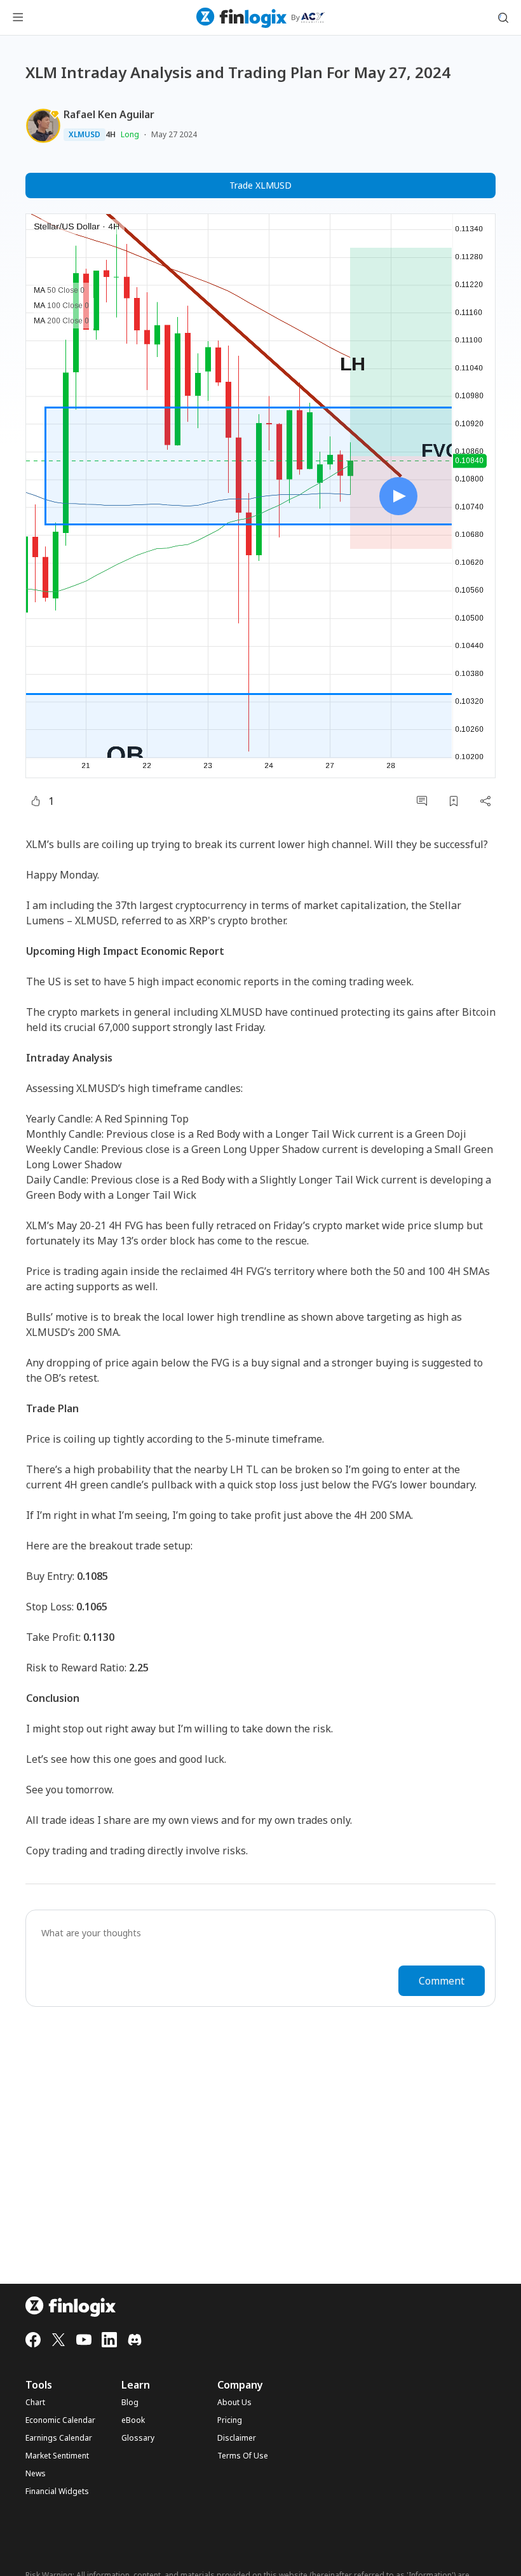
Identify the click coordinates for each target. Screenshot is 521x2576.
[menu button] (18, 18)
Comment (442, 1981)
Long (130, 134)
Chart (35, 2403)
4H (111, 135)
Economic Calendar (60, 2420)
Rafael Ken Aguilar (109, 114)
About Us (234, 2403)
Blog (130, 2403)
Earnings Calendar (59, 2438)
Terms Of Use (243, 2456)
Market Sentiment (57, 2456)
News (36, 2474)
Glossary (138, 2438)
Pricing (230, 2420)
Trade (260, 185)
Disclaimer (237, 2438)
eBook (133, 2420)
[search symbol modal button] (503, 18)
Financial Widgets (57, 2492)
